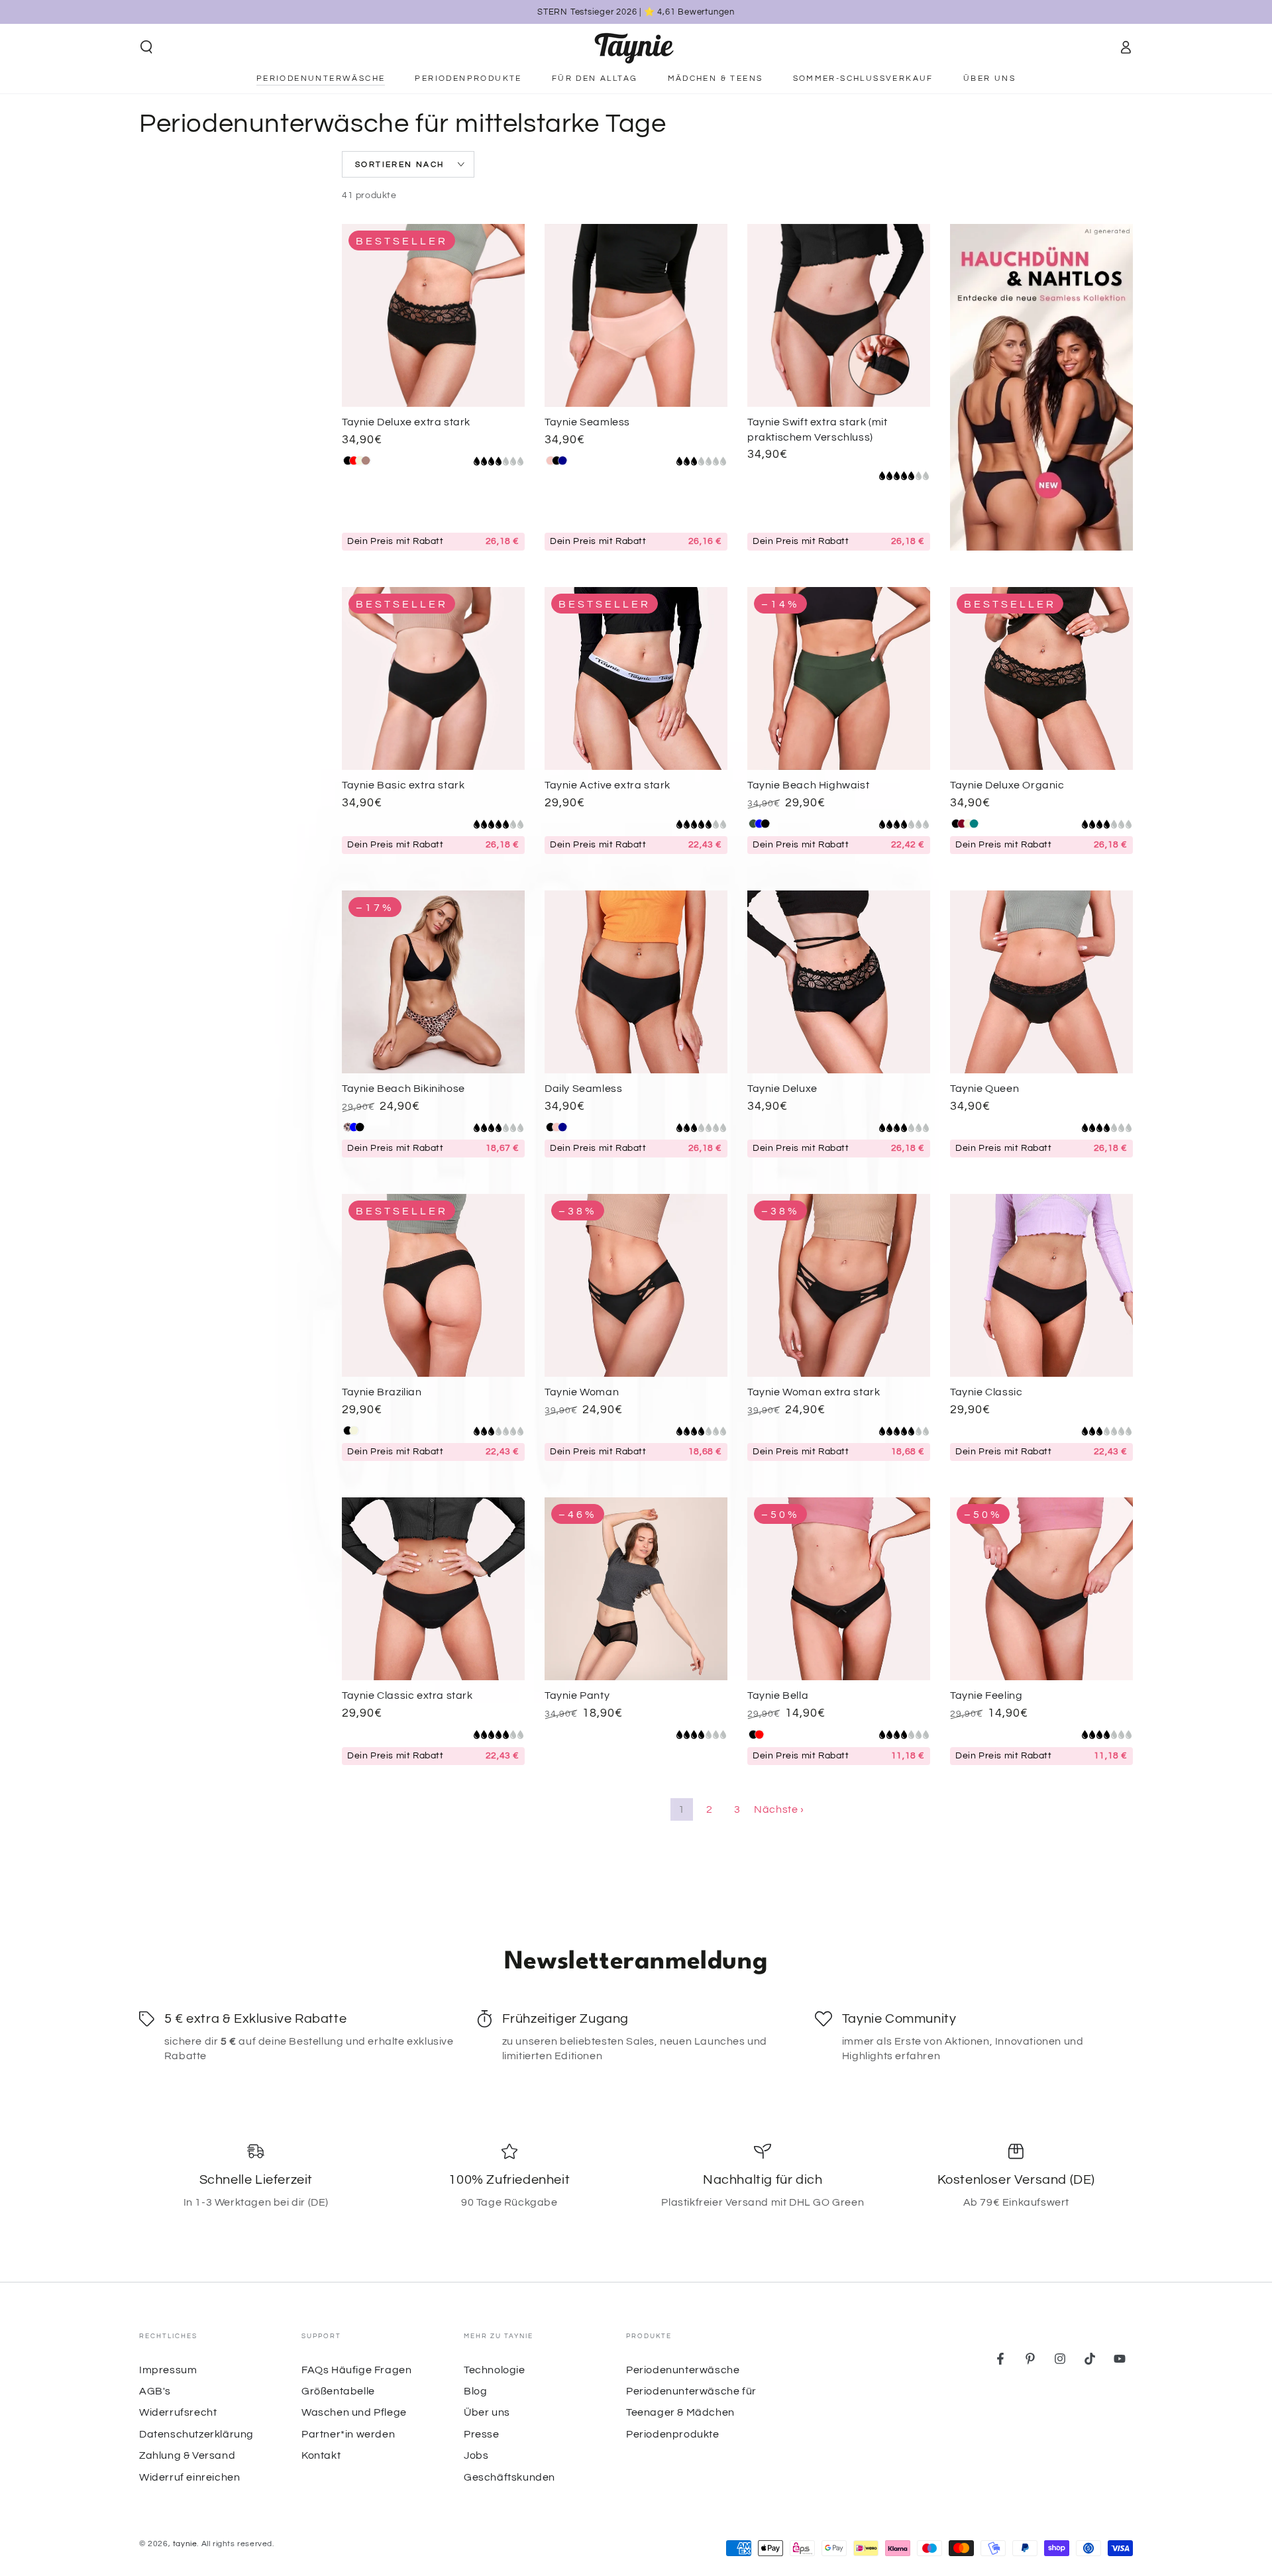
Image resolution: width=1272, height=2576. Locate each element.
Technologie (495, 2370)
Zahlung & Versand (187, 2455)
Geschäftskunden (509, 2477)
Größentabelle (338, 2391)
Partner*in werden (348, 2434)
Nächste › (779, 1809)
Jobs (476, 2455)
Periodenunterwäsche (683, 2370)
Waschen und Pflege (354, 2412)
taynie (185, 2544)
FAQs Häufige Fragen (356, 2370)
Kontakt (321, 2455)
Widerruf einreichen (189, 2477)
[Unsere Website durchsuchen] (146, 47)
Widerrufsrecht (178, 2412)
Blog (475, 2391)
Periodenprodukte (673, 2434)
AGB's (155, 2391)
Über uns (487, 2412)
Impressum (168, 2370)
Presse (482, 2434)
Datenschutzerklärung (196, 2434)
